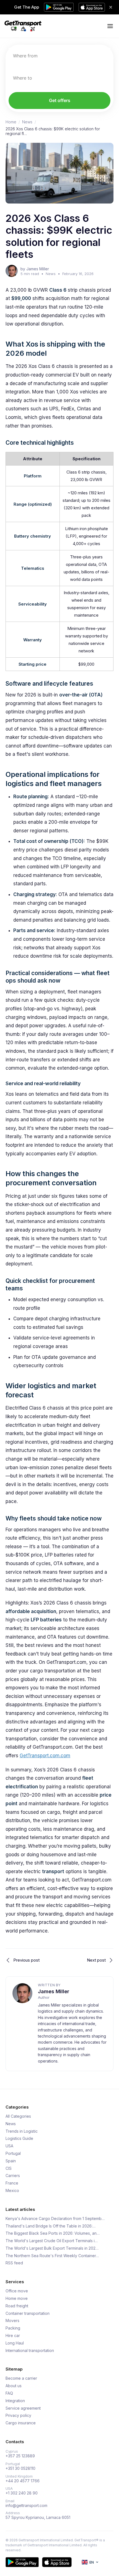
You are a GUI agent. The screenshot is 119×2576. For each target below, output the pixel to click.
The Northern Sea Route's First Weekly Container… (52, 2256)
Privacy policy (18, 2415)
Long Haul (15, 2343)
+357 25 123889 (20, 2456)
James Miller (54, 1991)
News (27, 122)
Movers (12, 2321)
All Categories (18, 2116)
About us (14, 2386)
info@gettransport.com (26, 2506)
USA (9, 2146)
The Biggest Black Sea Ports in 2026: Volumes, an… (53, 2233)
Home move (17, 2298)
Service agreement (23, 2408)
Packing (13, 2328)
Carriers (13, 2176)
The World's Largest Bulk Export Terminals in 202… (52, 2248)
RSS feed (14, 2263)
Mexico (12, 2191)
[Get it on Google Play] (22, 2562)
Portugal (13, 2153)
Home (11, 122)
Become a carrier (21, 2378)
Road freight (17, 2306)
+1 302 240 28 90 (22, 2493)
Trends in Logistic (22, 2131)
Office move (17, 2291)
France (12, 2183)
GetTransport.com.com (45, 1756)
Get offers (60, 100)
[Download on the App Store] (57, 2562)
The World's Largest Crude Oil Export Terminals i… (52, 2241)
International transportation (30, 2351)
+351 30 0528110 (20, 2468)
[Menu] (110, 26)
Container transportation (28, 2313)
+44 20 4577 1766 (23, 2481)
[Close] (111, 7)
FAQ (9, 2393)
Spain (11, 2161)
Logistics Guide (19, 2138)
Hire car (13, 2336)
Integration (15, 2401)
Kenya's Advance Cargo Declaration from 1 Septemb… (55, 2219)
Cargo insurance (21, 2423)
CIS (9, 2168)
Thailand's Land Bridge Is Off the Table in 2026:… (51, 2226)
